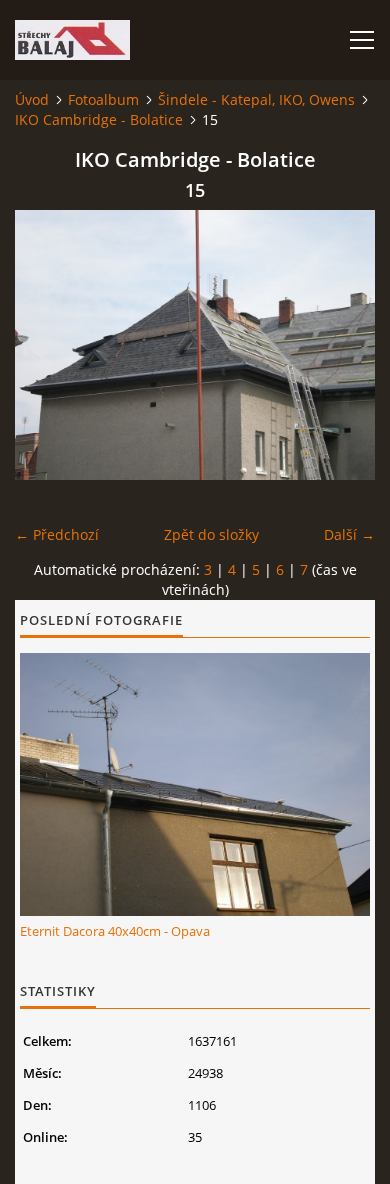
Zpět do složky (211, 534)
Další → (349, 534)
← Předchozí (57, 534)
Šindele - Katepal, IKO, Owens (256, 99)
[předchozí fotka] (47, 345)
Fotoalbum (103, 99)
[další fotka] (342, 345)
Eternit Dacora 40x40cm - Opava (115, 931)
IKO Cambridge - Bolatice (99, 119)
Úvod (32, 99)
